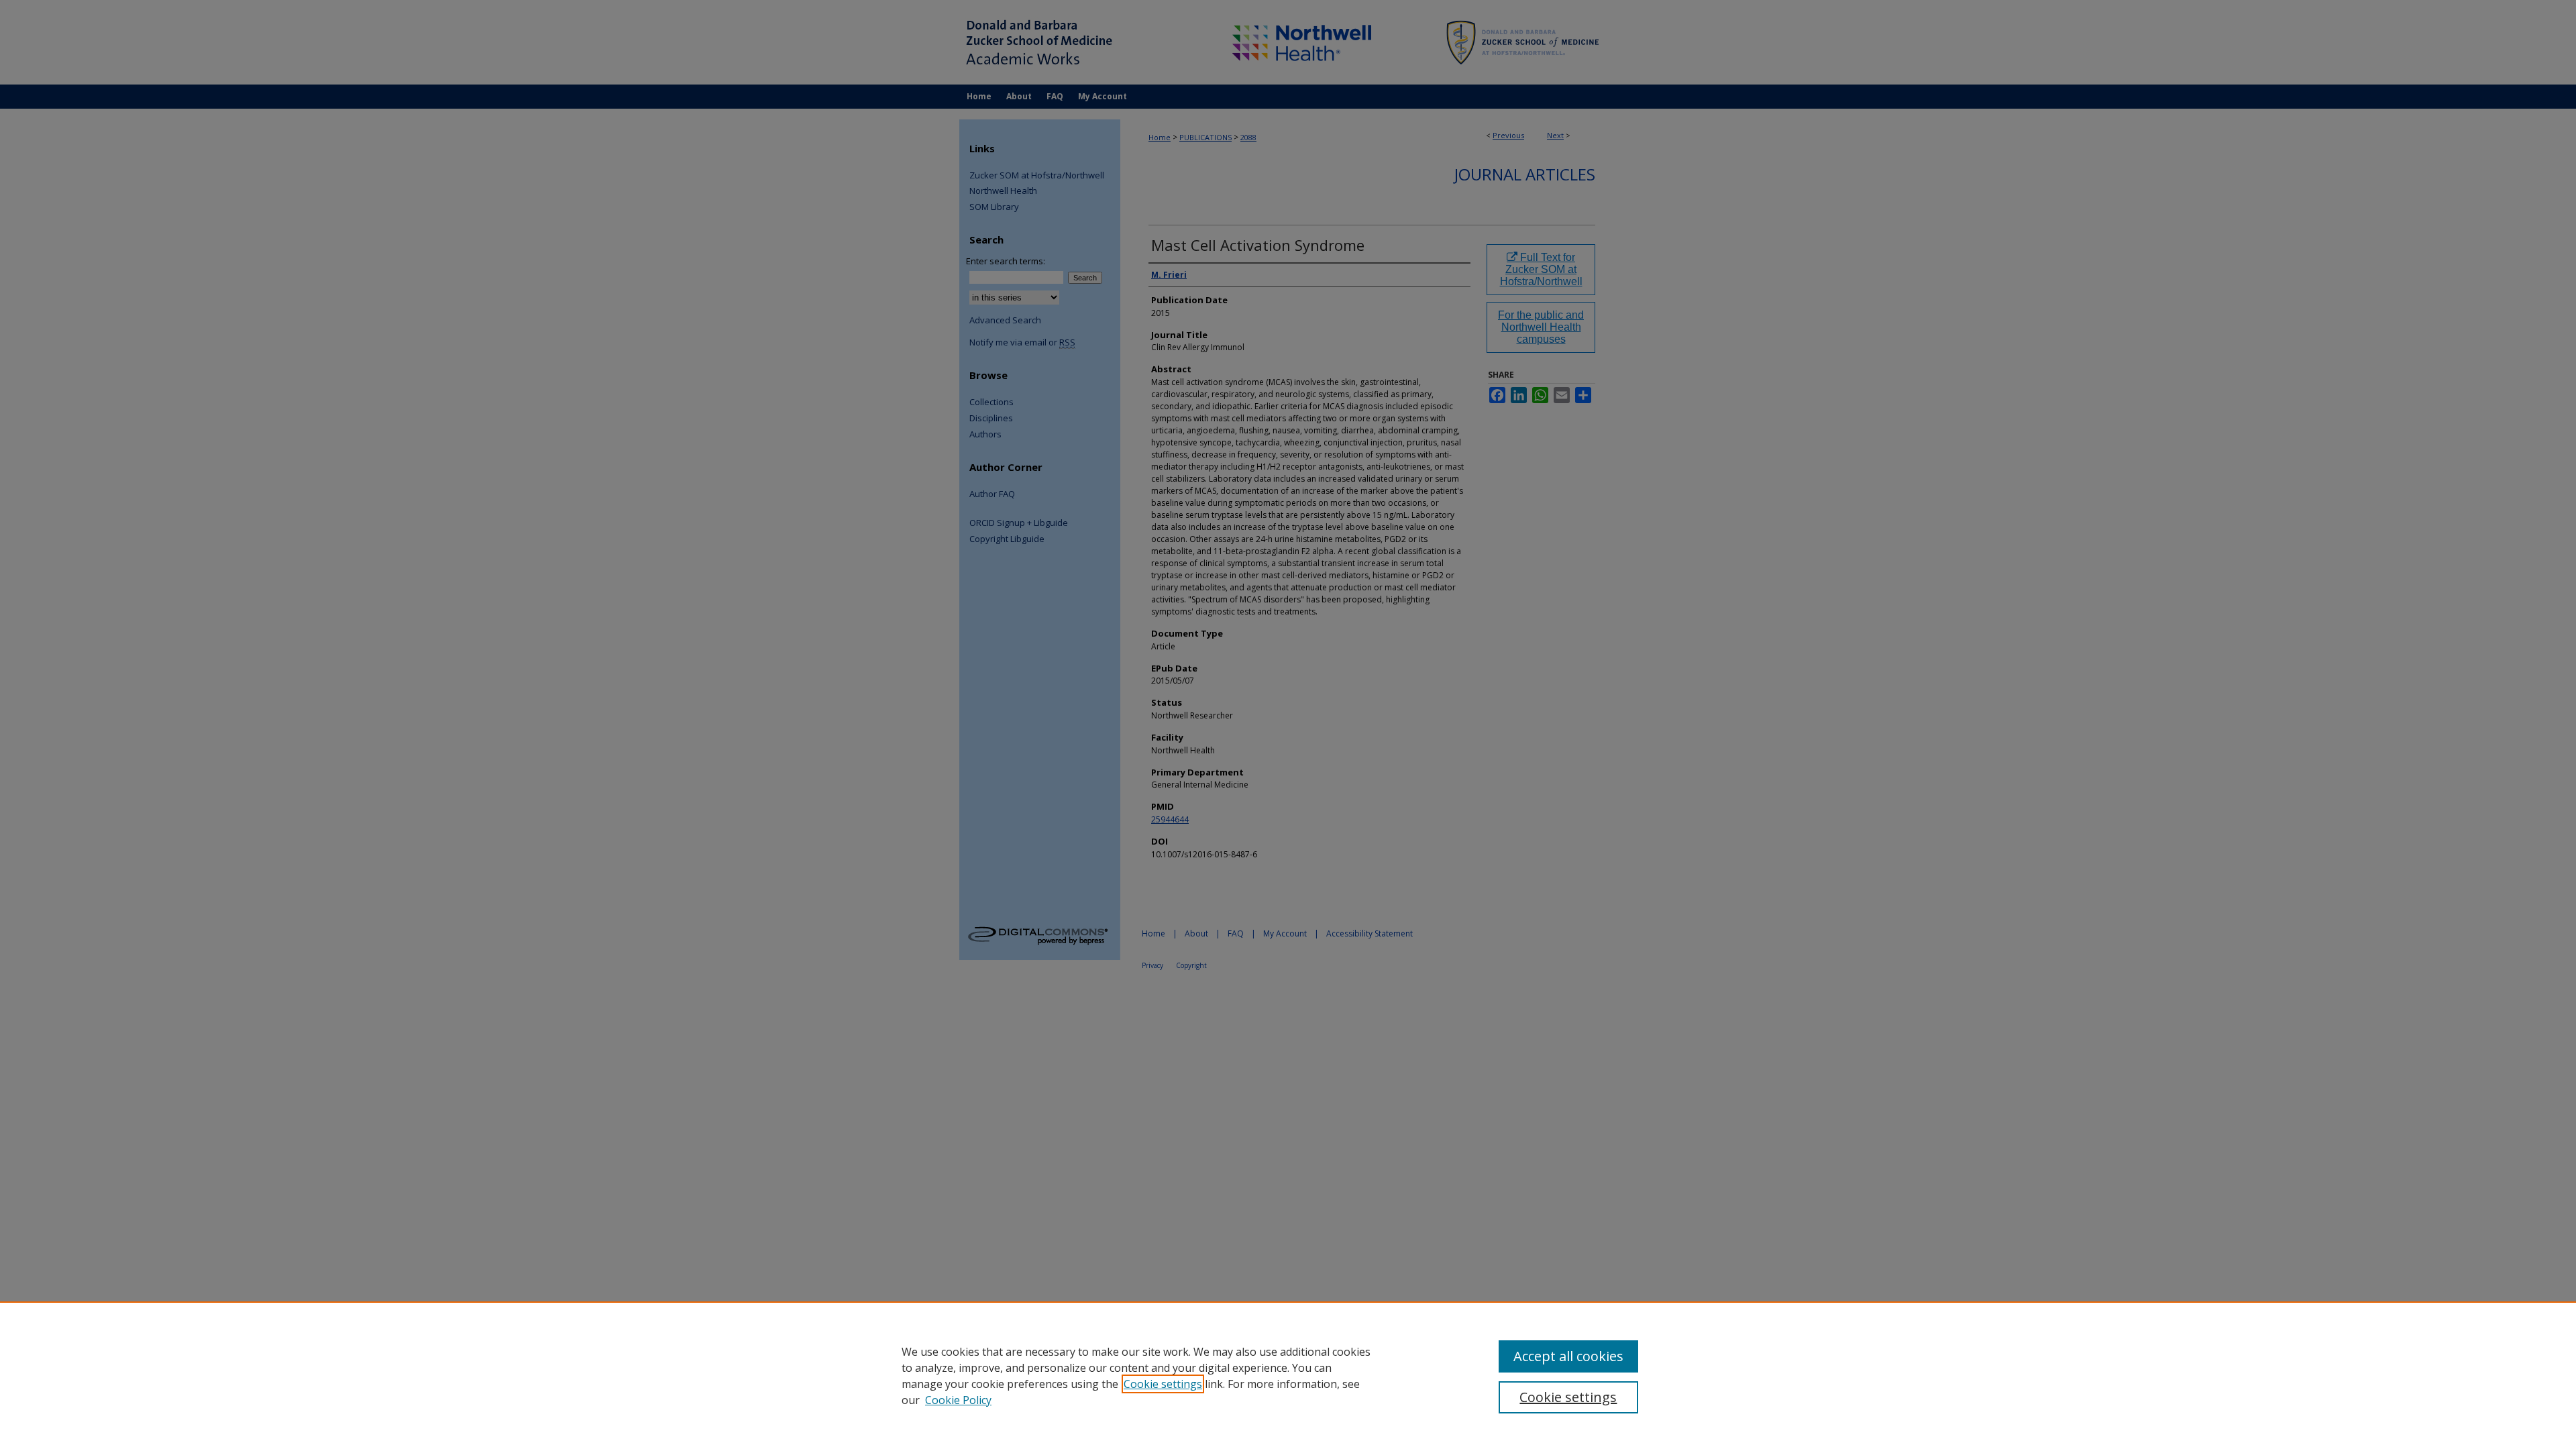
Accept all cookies (1568, 1356)
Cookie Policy (958, 1400)
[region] (1288, 1375)
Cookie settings (1163, 1384)
